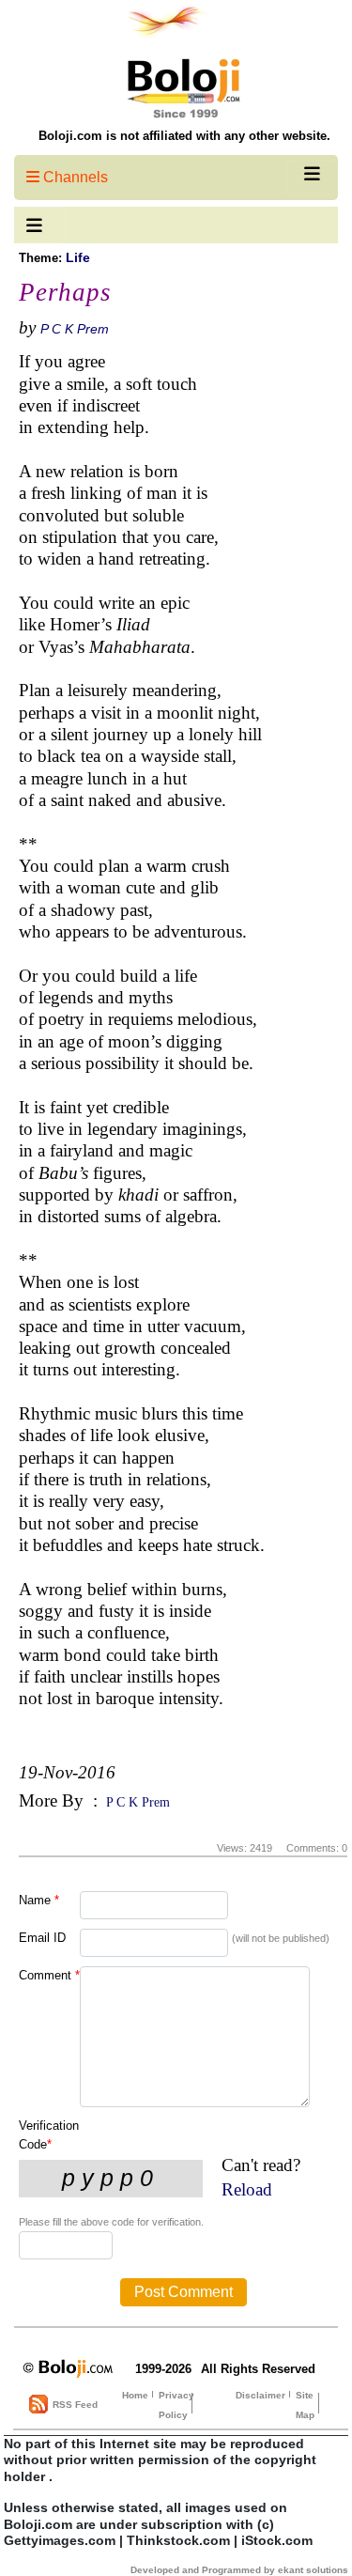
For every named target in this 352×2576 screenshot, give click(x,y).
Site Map (305, 2405)
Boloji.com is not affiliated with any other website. (184, 136)
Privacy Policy (176, 2405)
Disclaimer (260, 2395)
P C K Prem (75, 329)
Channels (74, 177)
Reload (247, 2189)
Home (135, 2395)
